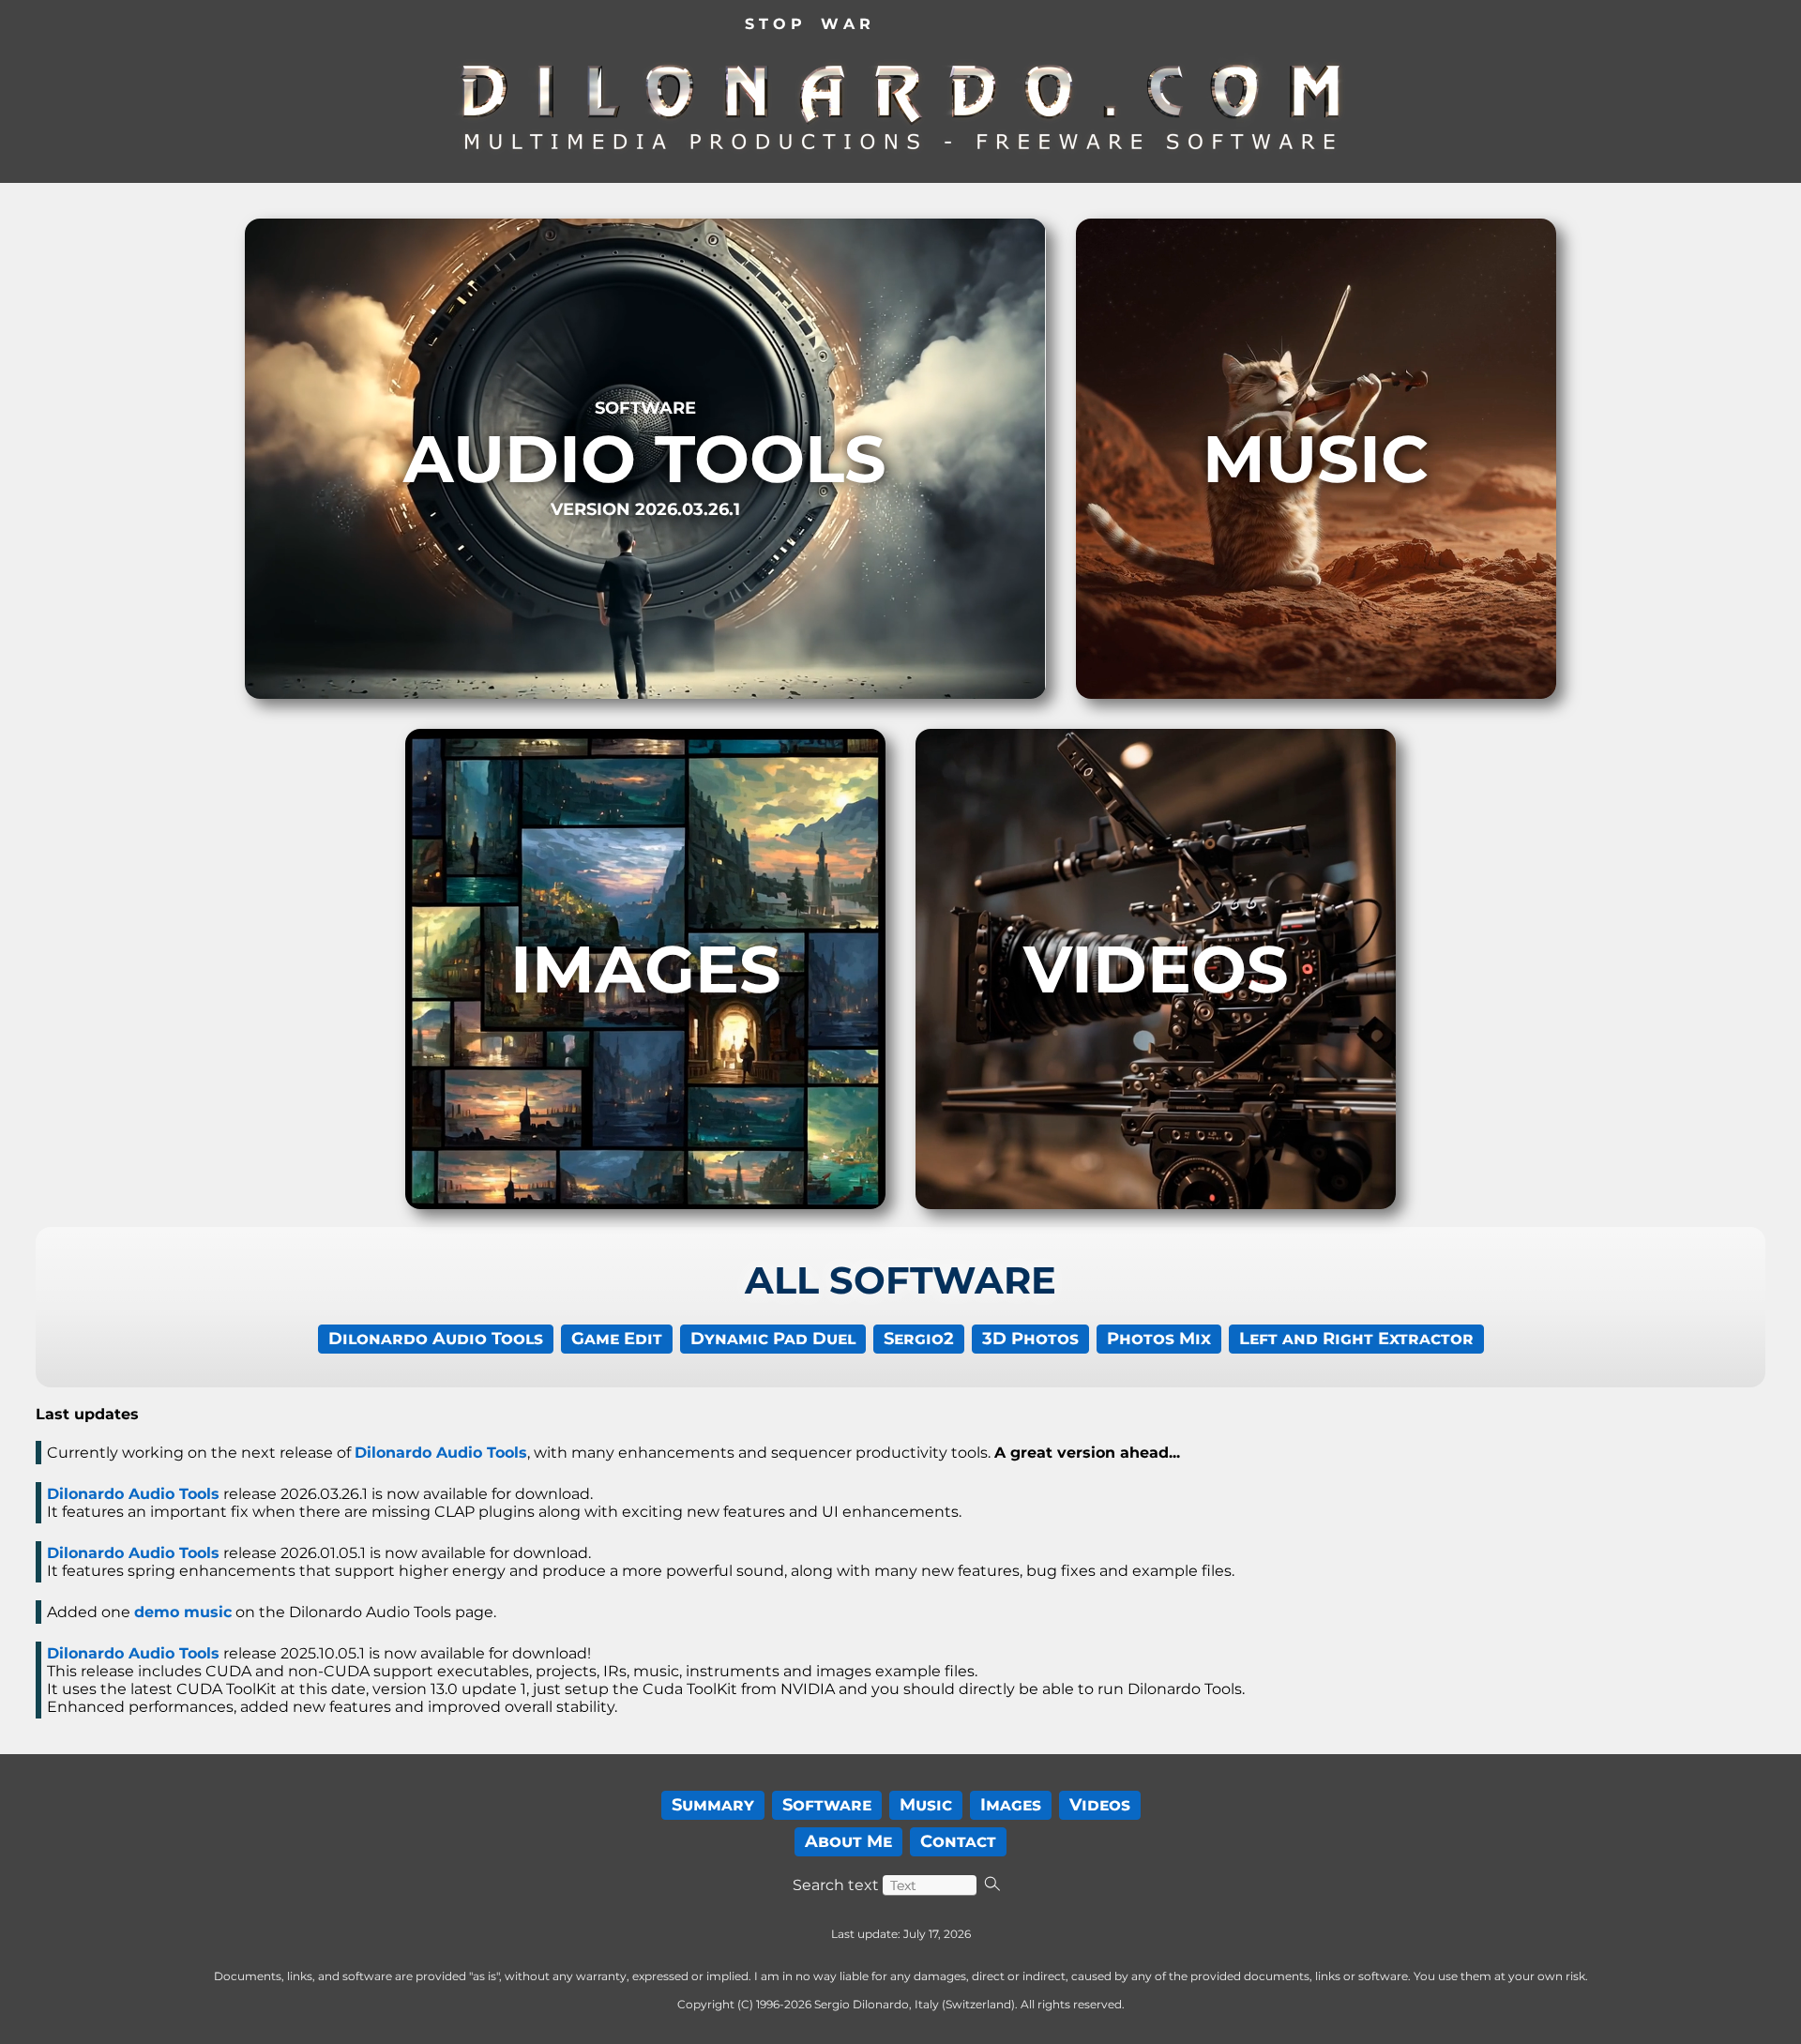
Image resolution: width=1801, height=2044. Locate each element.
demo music (183, 1612)
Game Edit (617, 1339)
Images (1011, 1805)
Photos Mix (1159, 1339)
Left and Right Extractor (1356, 1339)
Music (926, 1805)
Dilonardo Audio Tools (436, 1339)
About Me (848, 1841)
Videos (1100, 1805)
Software (827, 1805)
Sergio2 (919, 1339)
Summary (713, 1805)
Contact (958, 1841)
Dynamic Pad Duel (773, 1339)
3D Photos (1030, 1339)
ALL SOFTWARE (900, 1280)
